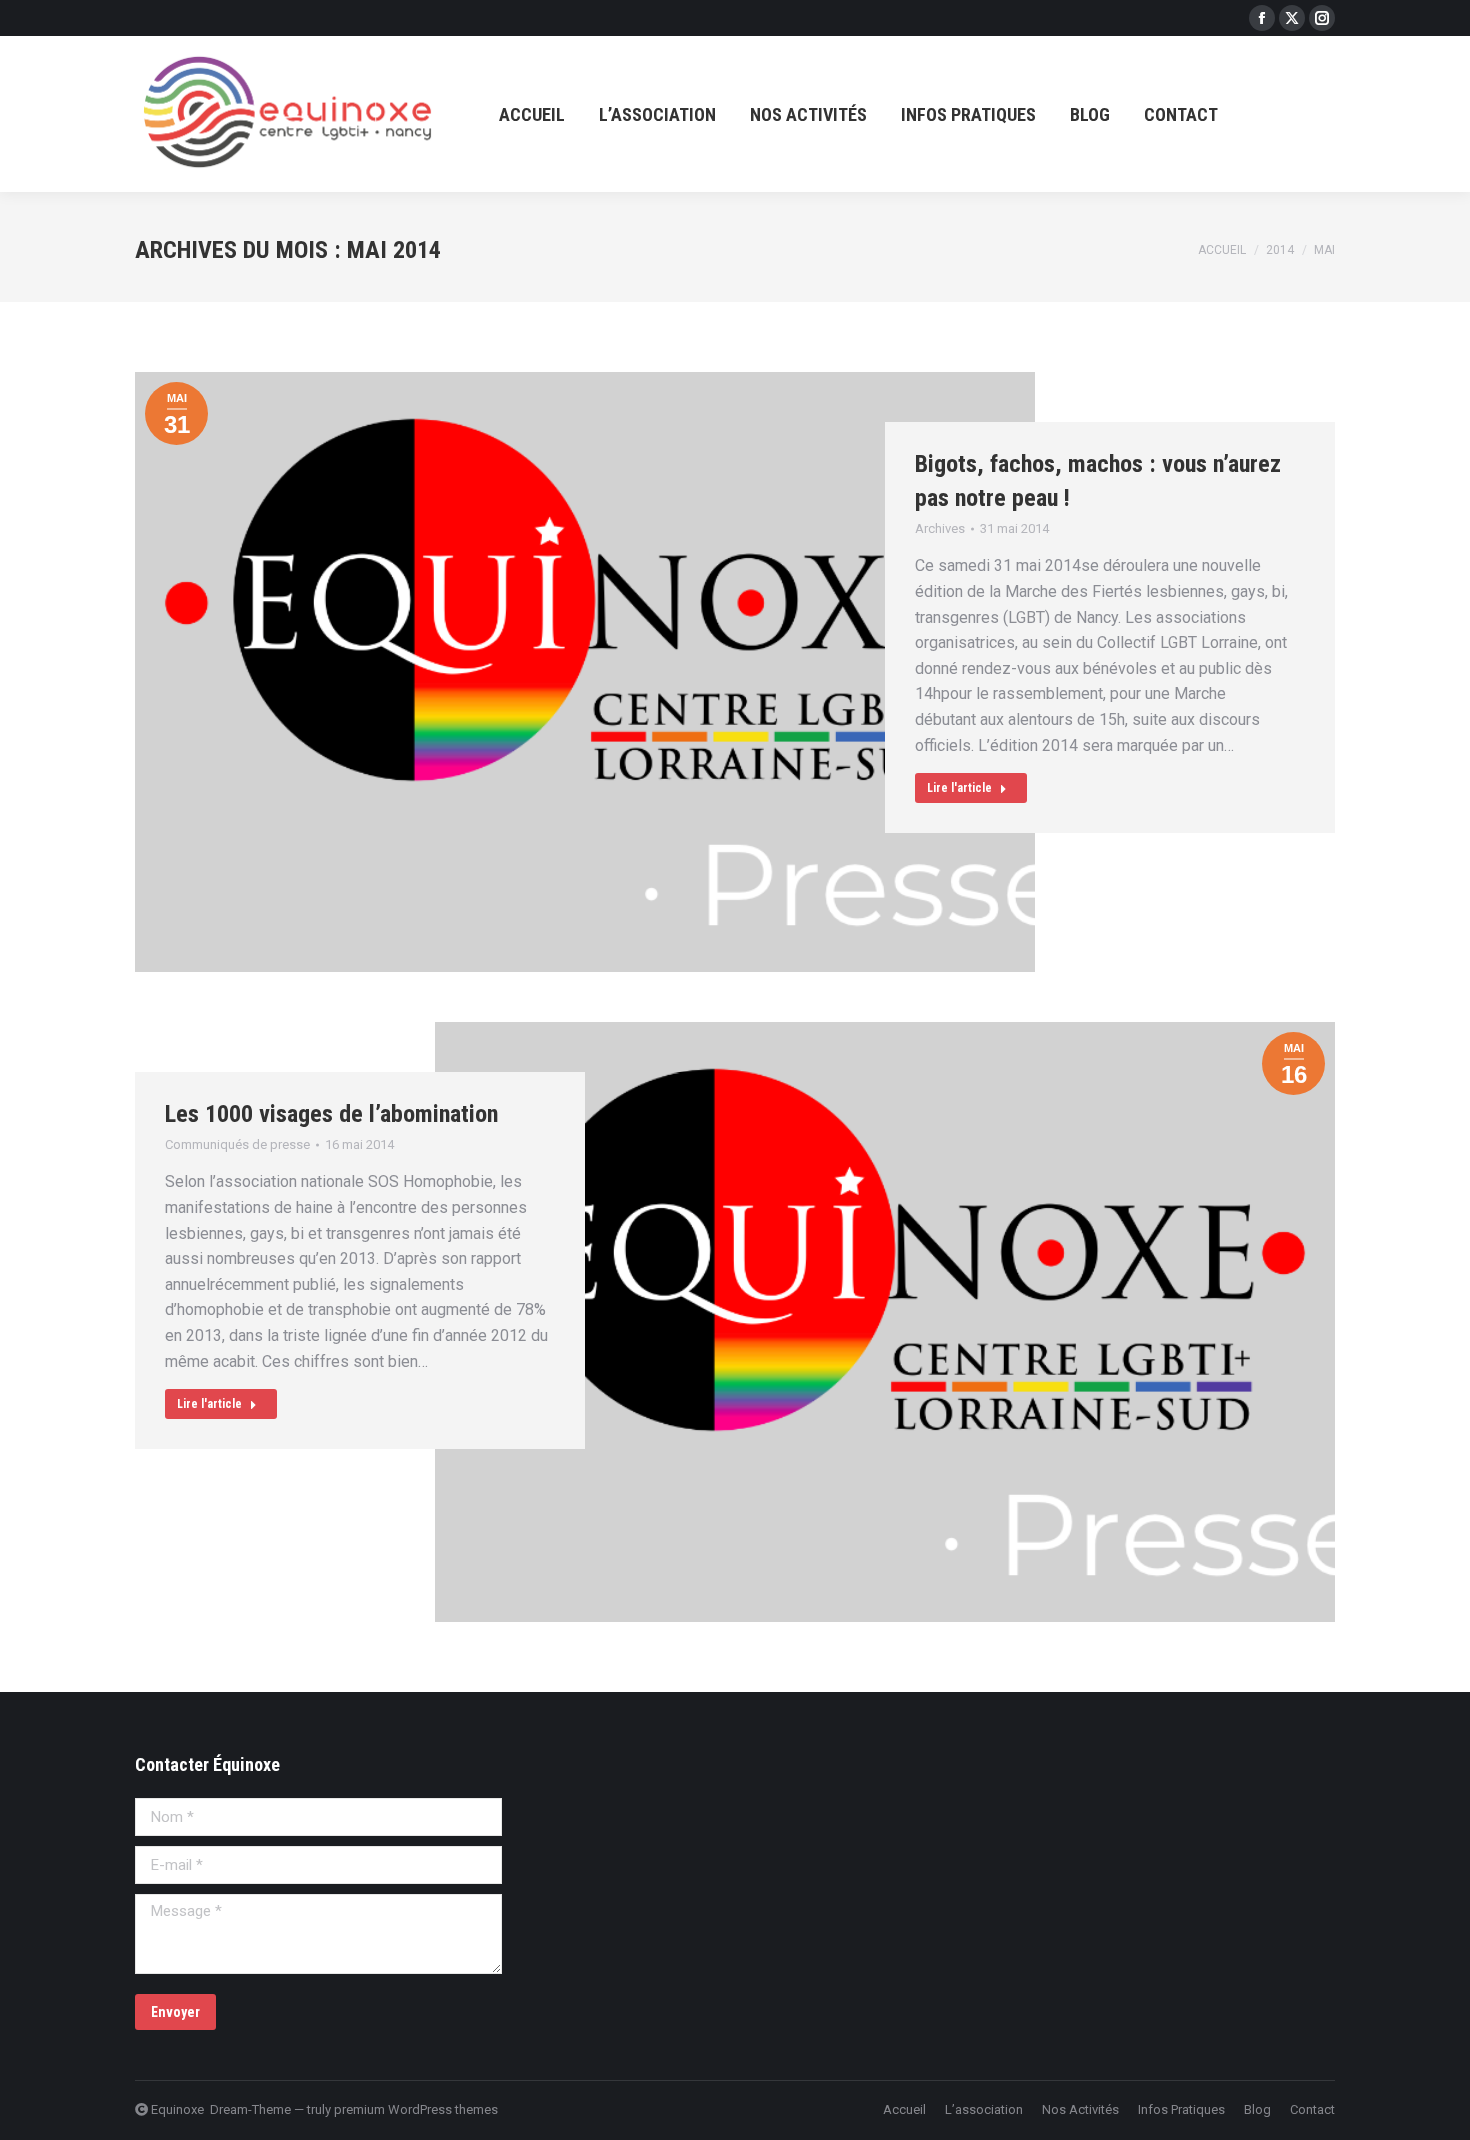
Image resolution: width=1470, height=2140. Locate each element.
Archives (940, 528)
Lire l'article (959, 788)
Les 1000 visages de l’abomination (331, 1114)
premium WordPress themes (416, 2109)
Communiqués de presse (237, 1144)
